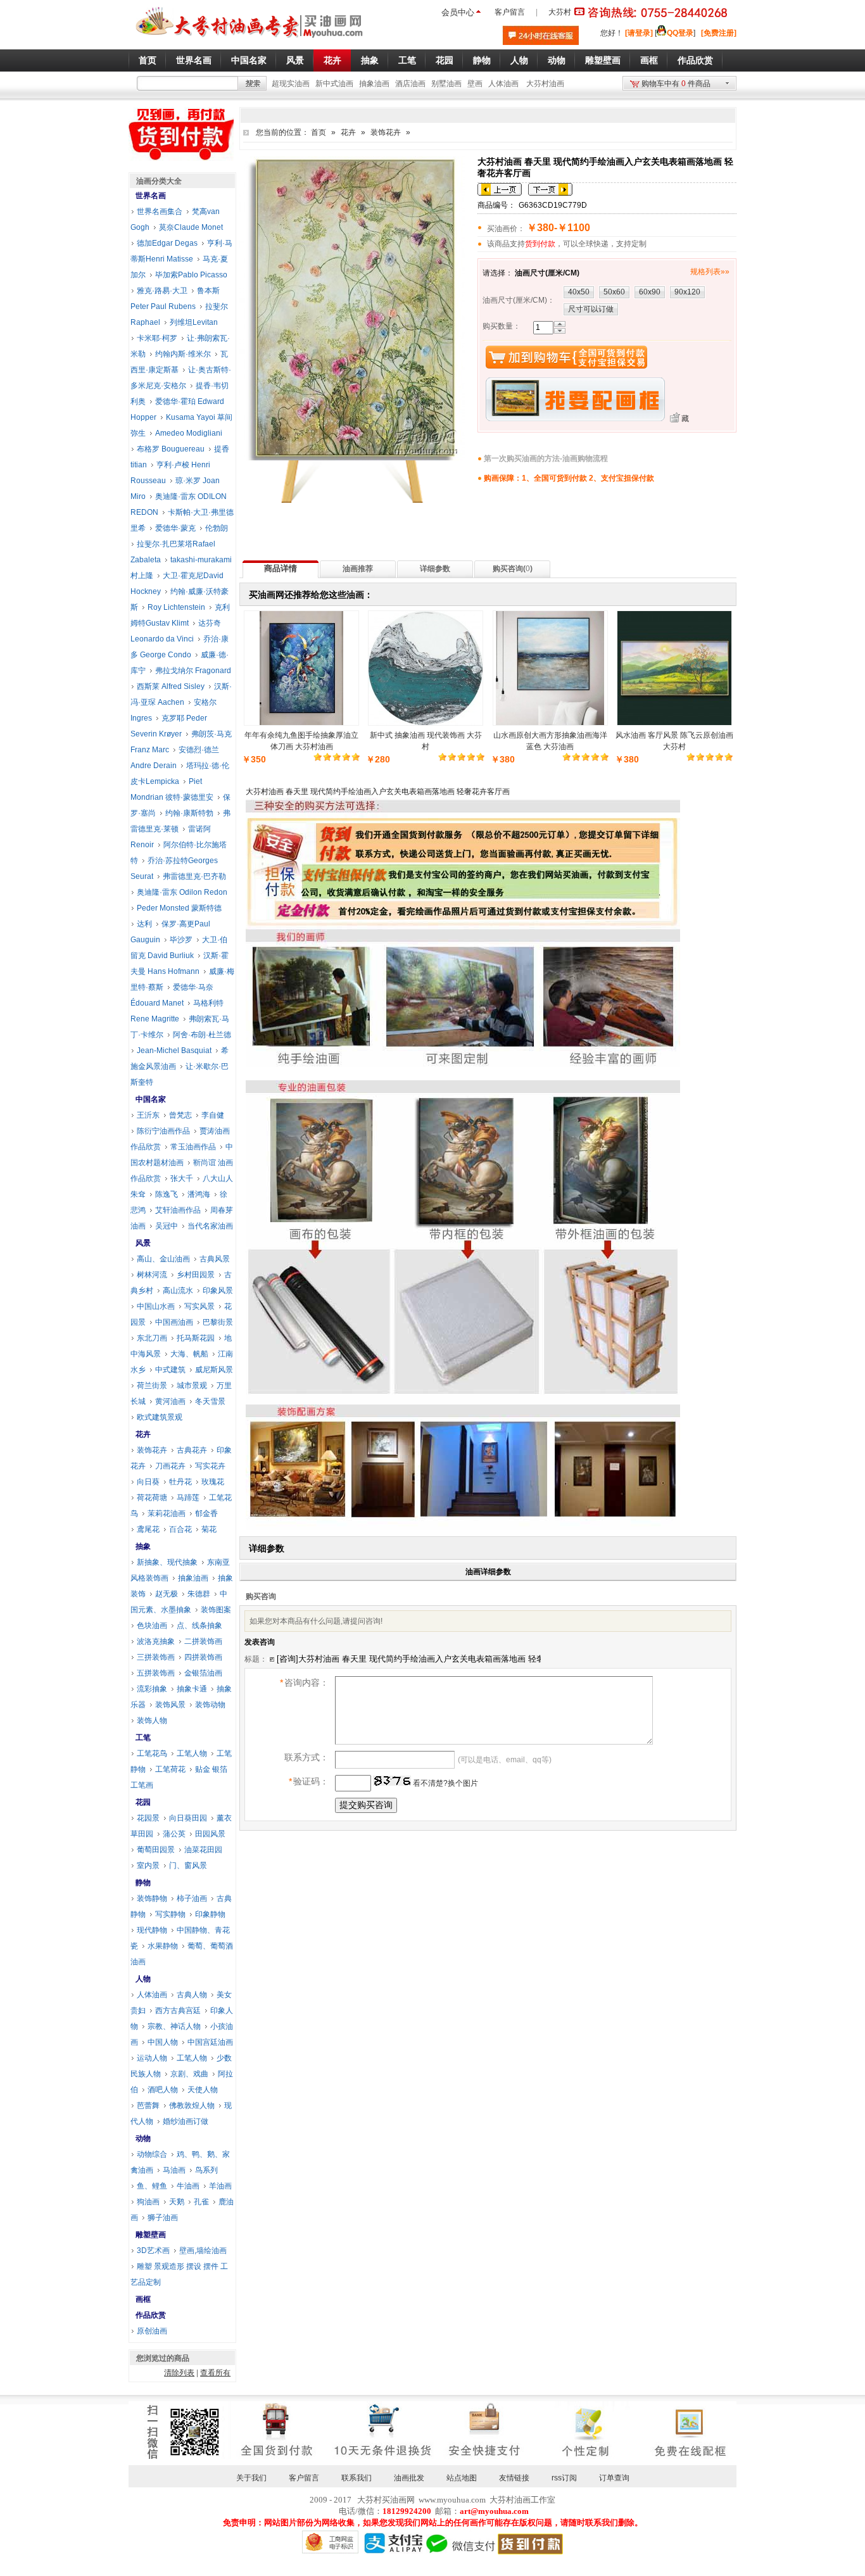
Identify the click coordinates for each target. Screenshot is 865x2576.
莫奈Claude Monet (191, 227)
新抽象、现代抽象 (167, 1562)
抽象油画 (374, 84)
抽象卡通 (192, 1689)
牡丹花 (180, 1482)
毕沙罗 (181, 940)
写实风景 (199, 1306)
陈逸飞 (167, 1194)
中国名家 (151, 1099)
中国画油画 (174, 1322)
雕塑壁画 (151, 2235)
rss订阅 (564, 2478)
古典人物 (192, 1995)
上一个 (500, 189)
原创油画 (152, 2331)
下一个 (550, 189)
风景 (143, 1243)
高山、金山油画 (163, 1259)
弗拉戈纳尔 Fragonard (193, 671)
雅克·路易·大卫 (162, 291)
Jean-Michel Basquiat (174, 1051)
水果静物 (163, 1946)
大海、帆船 (189, 1354)
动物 (143, 2138)
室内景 (148, 1866)
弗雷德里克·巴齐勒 (194, 876)
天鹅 (177, 2202)
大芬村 (560, 12)
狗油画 (148, 2202)
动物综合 (152, 2154)
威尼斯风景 (214, 1370)
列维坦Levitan (194, 322)
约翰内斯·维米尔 (183, 354)
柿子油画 (192, 1898)
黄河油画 (170, 1401)
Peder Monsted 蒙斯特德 (179, 908)
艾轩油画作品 (178, 1210)
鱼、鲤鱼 (152, 2186)
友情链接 (514, 2478)
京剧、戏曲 (189, 2074)
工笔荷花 (170, 1769)
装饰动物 (210, 1705)
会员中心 (458, 12)
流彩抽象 (152, 1689)
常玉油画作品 (193, 1147)
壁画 (475, 84)
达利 (144, 924)
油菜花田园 (203, 1850)
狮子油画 (163, 2218)
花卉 (348, 132)
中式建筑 (170, 1370)
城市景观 (192, 1386)
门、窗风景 (188, 1866)
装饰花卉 (386, 132)
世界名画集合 (160, 212)
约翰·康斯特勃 (189, 813)
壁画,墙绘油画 (203, 2251)
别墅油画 (446, 84)
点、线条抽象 (199, 1626)
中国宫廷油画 (210, 2042)
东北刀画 (152, 1338)
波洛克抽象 (156, 1641)
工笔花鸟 (152, 1753)
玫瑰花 (213, 1482)
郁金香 (206, 1513)
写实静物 (170, 1914)
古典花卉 (192, 1450)
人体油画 (503, 84)
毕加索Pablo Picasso (191, 275)
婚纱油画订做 (186, 2121)
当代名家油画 (210, 1226)
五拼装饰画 (156, 1673)
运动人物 (152, 2058)
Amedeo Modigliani (189, 433)
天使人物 (203, 2090)
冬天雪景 (210, 1401)
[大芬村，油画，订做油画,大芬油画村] (250, 40)
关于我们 (251, 2478)
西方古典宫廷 (178, 2011)
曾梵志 (180, 1115)
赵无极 (167, 1594)
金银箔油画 (203, 1673)
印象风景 (218, 1291)
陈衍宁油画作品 (163, 1131)
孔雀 (201, 2202)
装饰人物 (152, 1720)
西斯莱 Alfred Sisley (171, 686)
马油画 (174, 2170)
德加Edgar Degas (167, 243)
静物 (143, 1883)
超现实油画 (291, 84)
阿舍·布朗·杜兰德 (202, 1035)
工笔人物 (192, 1753)
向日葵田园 (188, 1818)
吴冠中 (167, 1226)
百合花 (180, 1529)
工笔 (143, 1738)
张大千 (182, 1178)
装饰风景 (170, 1705)
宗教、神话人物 (174, 2026)
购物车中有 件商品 (676, 84)
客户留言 (510, 12)
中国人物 (163, 2042)
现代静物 (152, 1930)
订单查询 (614, 2478)
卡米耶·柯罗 (157, 338)
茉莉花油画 (167, 1513)
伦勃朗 (217, 528)
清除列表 (179, 2373)
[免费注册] (719, 33)
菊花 (209, 1529)
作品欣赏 (151, 2315)
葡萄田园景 (156, 1850)
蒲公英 (174, 1834)
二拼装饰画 (203, 1641)
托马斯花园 (196, 1338)
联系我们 (357, 2478)
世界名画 (151, 196)
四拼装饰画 (203, 1657)
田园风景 (210, 1834)
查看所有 (215, 2373)
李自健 (213, 1115)
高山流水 (178, 1291)
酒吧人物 (163, 2090)
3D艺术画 (153, 2251)
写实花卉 (210, 1466)
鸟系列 (206, 2170)
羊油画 (220, 2186)
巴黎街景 (218, 1322)
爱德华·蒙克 (175, 528)
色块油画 (152, 1626)
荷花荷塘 (152, 1498)
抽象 (143, 1546)
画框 (143, 2299)
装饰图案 (216, 1610)
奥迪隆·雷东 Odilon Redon (182, 892)
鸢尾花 (148, 1529)
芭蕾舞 (148, 2106)
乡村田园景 (196, 1275)
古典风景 (215, 1259)
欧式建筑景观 (160, 1417)
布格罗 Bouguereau (171, 449)
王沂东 (148, 1115)
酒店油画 (410, 84)
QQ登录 (680, 33)
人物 (143, 1979)
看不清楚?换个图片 (445, 1783)
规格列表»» (710, 272)
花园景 (148, 1818)
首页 (319, 132)
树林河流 (152, 1275)
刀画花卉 (170, 1466)
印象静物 (210, 1914)
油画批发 (409, 2478)
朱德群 (199, 1594)
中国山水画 (156, 1306)
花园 (143, 1802)
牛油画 (188, 2186)
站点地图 (462, 2478)
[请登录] (639, 33)
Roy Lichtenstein (176, 607)
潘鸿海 (199, 1194)
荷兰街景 (152, 1386)
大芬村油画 (545, 84)
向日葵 (148, 1482)
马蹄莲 (188, 1498)
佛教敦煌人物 (192, 2106)
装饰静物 (152, 1898)
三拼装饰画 (156, 1657)
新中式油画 (334, 84)
